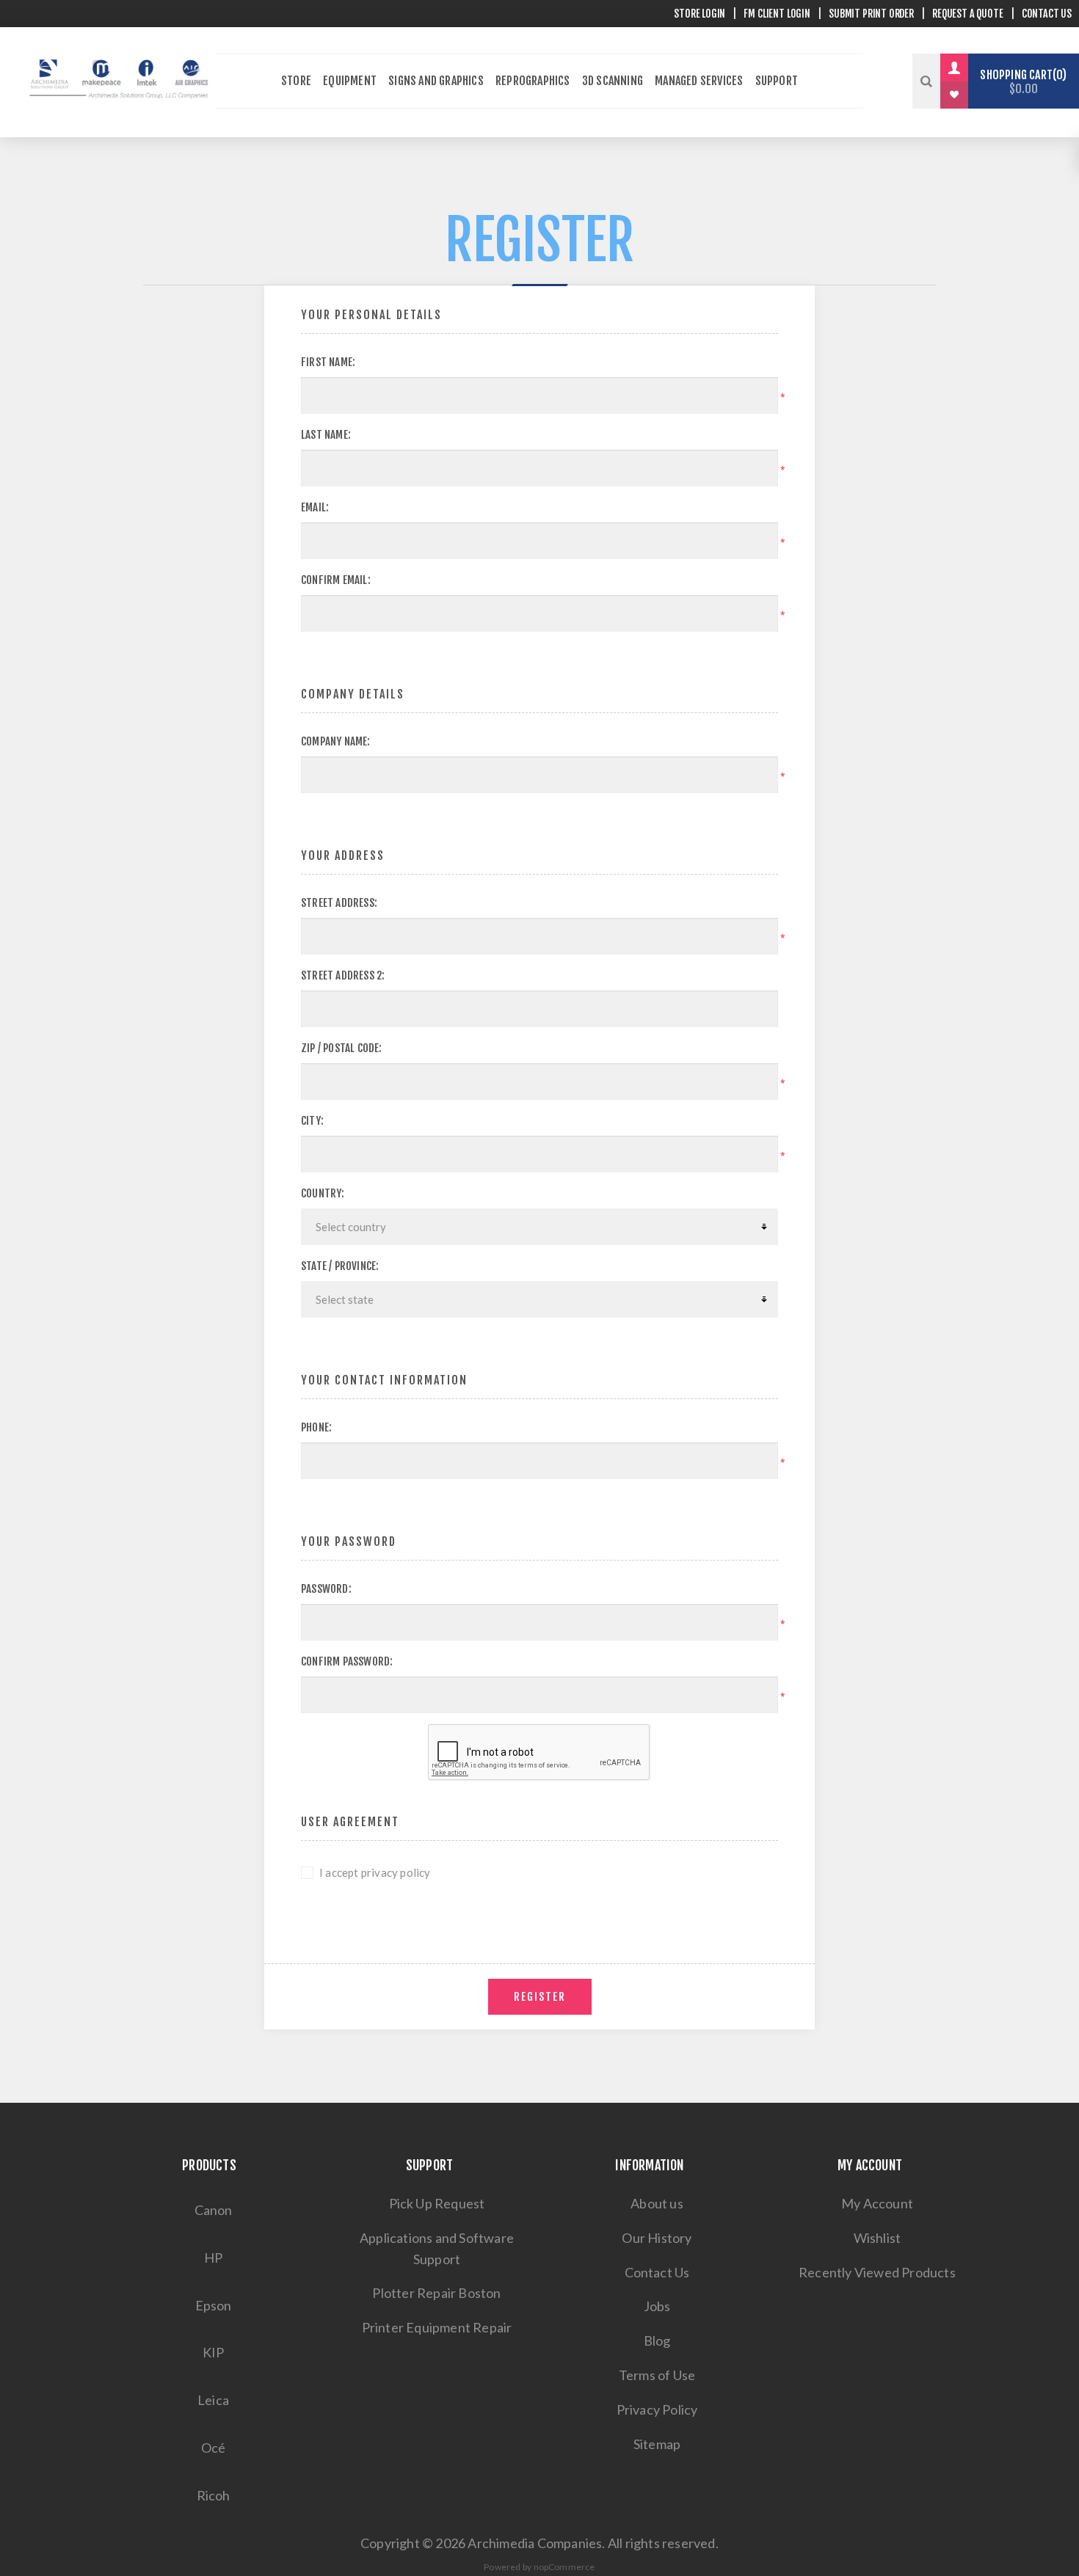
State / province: (340, 1266)
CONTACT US (1047, 14)
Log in (965, 67)
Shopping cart (1021, 82)
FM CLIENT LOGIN (777, 14)
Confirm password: (347, 1661)
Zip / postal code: (342, 1048)
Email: (315, 507)
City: (312, 1121)
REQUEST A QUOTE (967, 14)
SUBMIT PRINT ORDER (871, 14)
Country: (323, 1193)
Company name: (336, 741)
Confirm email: (336, 580)
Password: (326, 1589)
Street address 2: (343, 975)
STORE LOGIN (700, 14)
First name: (328, 362)
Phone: (316, 1427)
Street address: (339, 903)
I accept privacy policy (375, 1872)
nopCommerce (564, 2567)
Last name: (326, 435)
